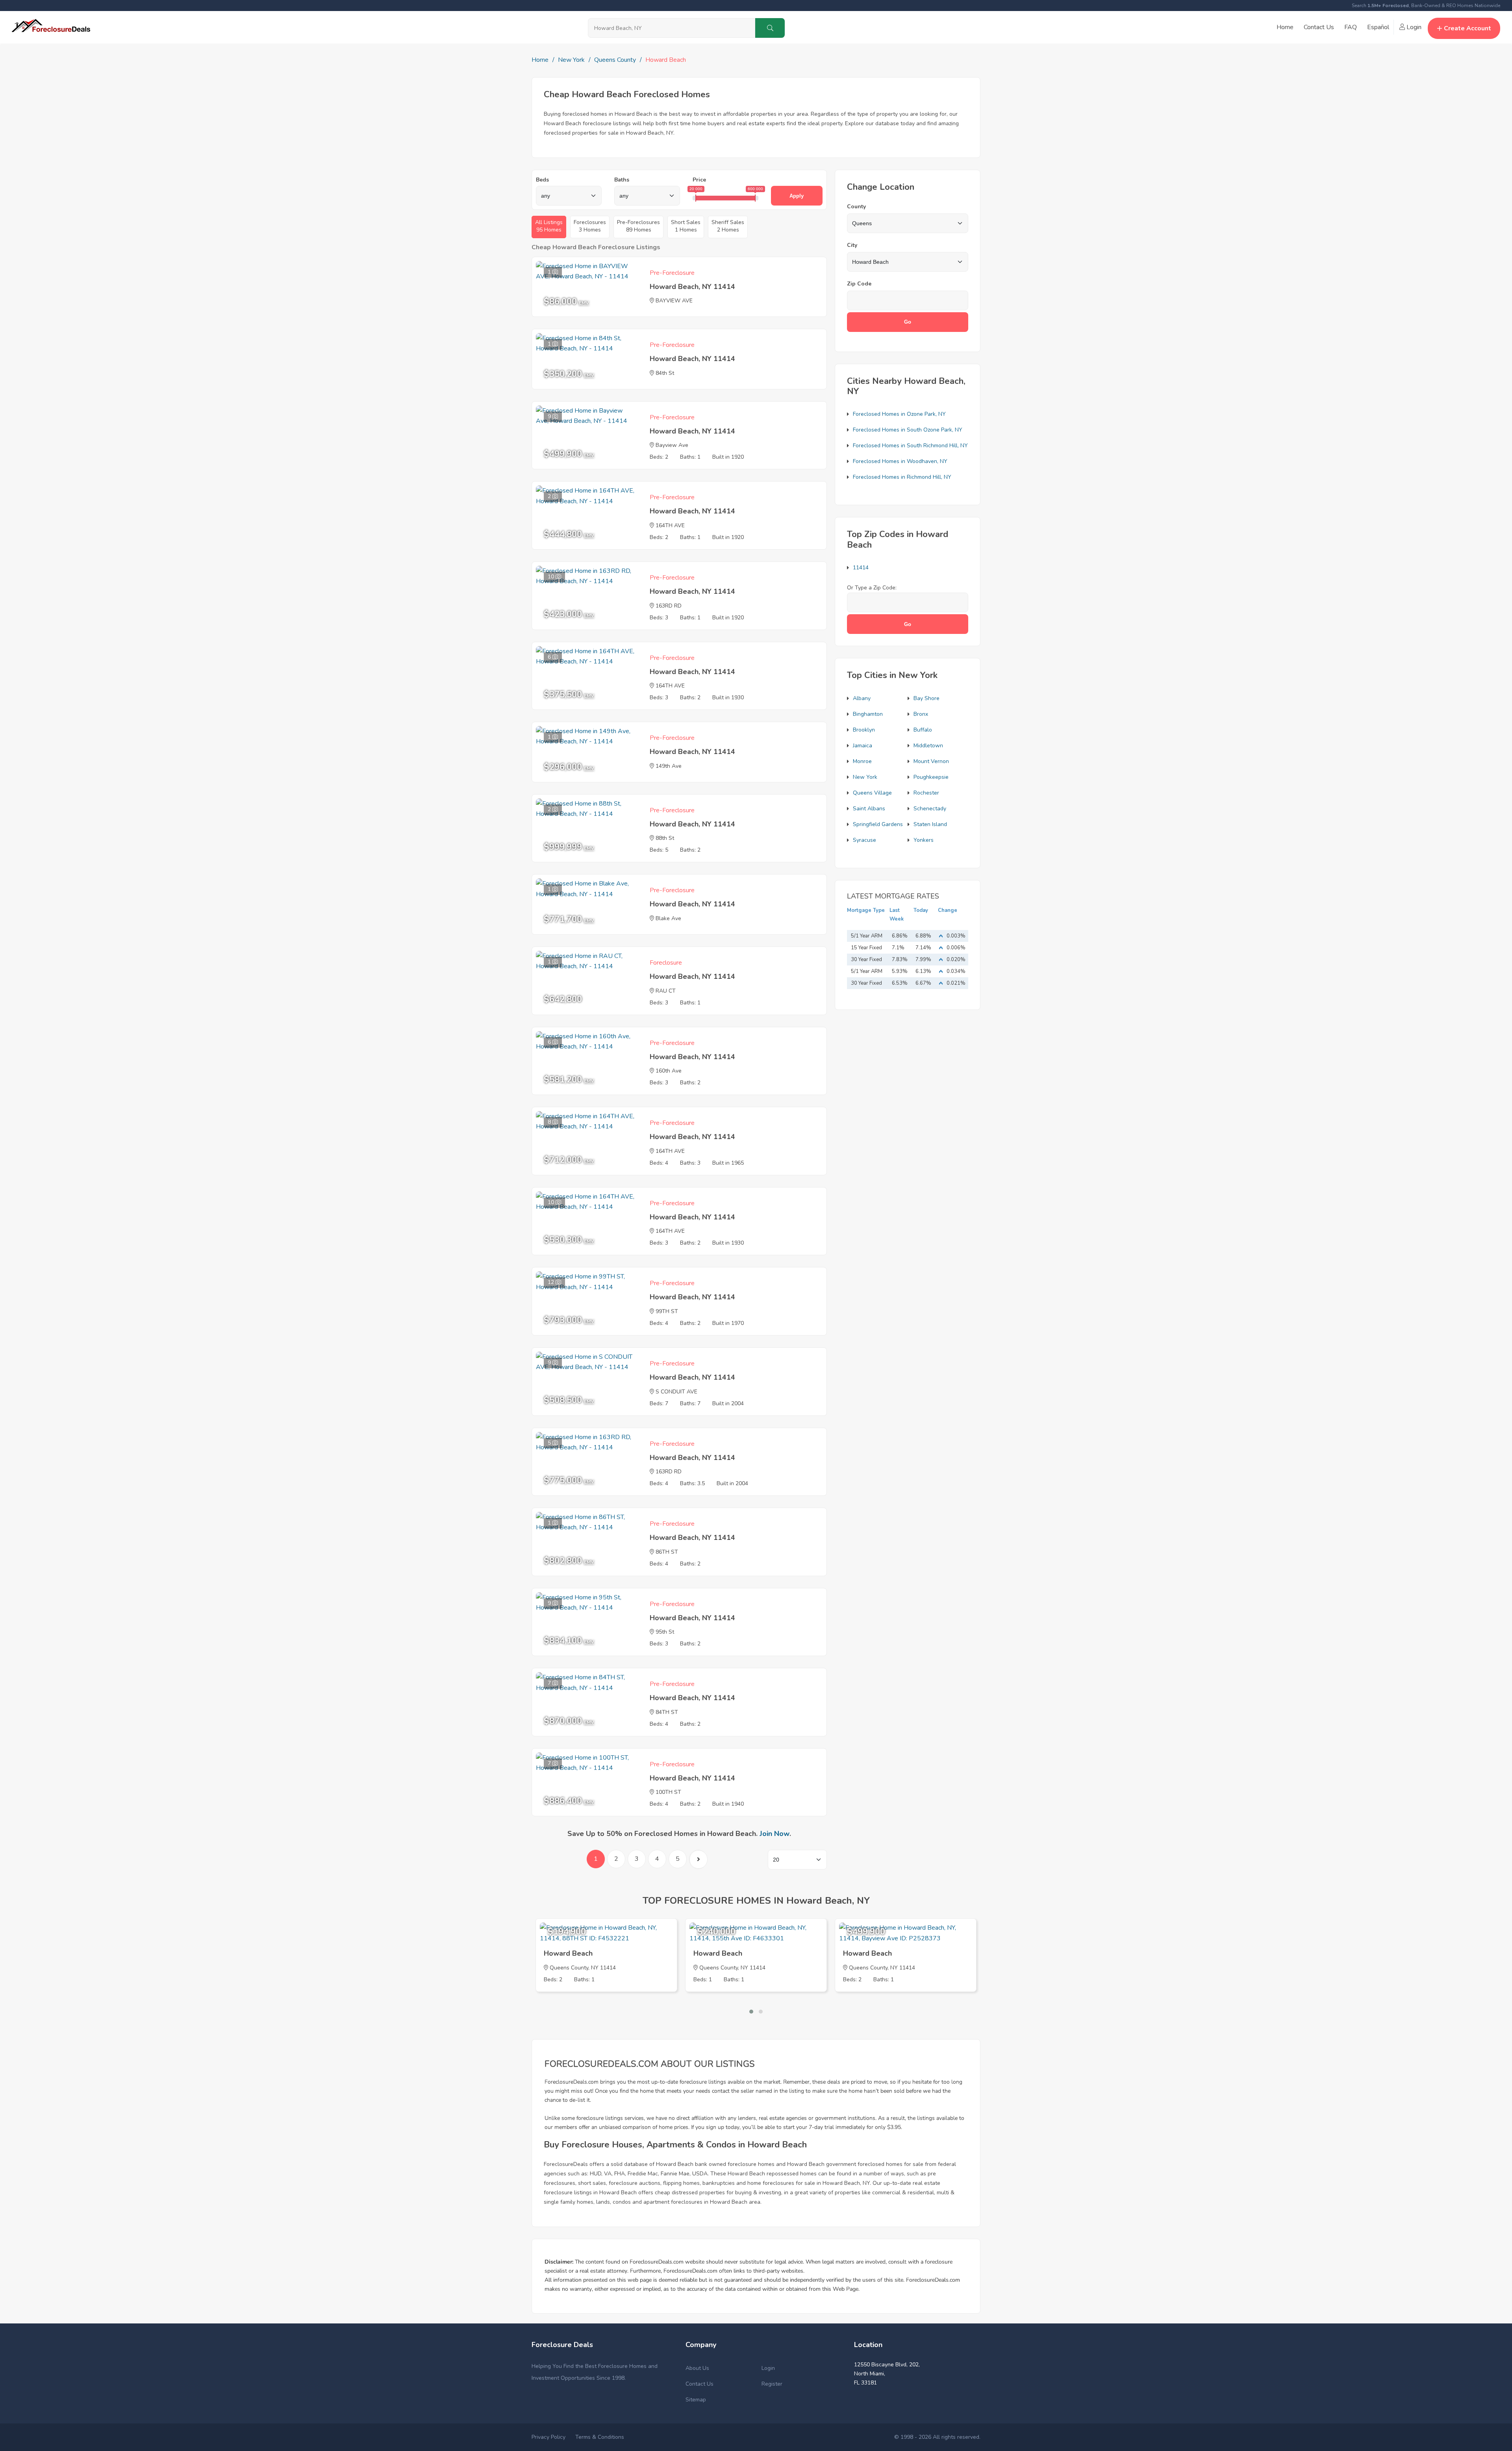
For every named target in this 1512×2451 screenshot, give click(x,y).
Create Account (1468, 28)
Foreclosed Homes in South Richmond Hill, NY (910, 446)
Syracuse (864, 840)
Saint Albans (869, 809)
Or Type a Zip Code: (872, 588)
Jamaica (863, 746)
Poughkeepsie (931, 777)
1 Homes (686, 226)
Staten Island (930, 824)
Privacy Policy (548, 2437)
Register (772, 2384)
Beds (542, 180)
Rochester (926, 793)
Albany (862, 698)
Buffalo (923, 730)
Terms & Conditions (600, 2437)
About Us (697, 2368)
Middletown (928, 746)
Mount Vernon (931, 761)
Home (1285, 27)
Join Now (775, 1834)
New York (571, 60)
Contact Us (1319, 27)
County (856, 207)
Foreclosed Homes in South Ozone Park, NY (908, 430)
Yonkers (924, 840)
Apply (797, 196)
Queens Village (872, 793)
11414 (861, 568)
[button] (751, 2012)
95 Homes (549, 226)
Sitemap (696, 2400)
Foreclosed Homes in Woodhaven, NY (900, 461)
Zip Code (859, 284)
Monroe (862, 761)
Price (699, 180)
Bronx (921, 714)
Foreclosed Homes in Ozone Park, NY (899, 414)
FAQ (1351, 27)
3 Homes (590, 226)
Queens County (615, 60)
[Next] (698, 1859)
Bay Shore (926, 698)
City (852, 245)
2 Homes (728, 226)
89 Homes (638, 226)
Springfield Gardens (878, 824)
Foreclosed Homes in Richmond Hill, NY (902, 477)
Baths (622, 180)
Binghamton (868, 714)
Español (1378, 27)
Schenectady (930, 809)
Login (1413, 27)
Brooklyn (864, 730)
